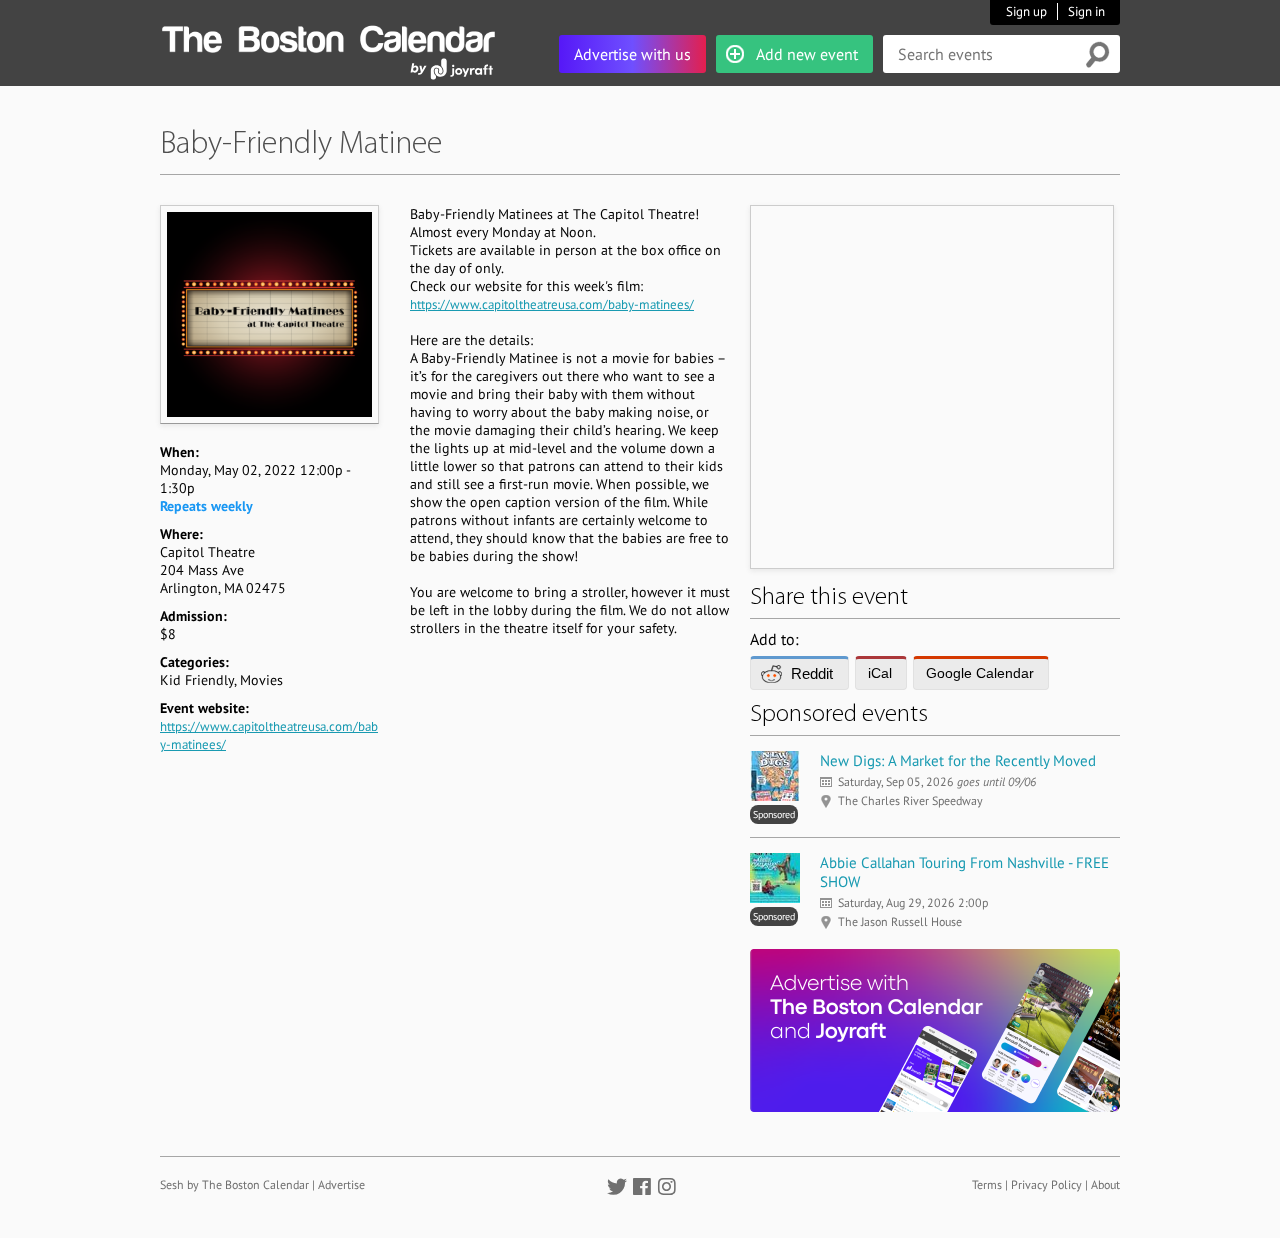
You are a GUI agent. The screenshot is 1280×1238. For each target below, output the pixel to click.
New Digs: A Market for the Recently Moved (958, 760)
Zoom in (268, 314)
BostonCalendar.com (328, 36)
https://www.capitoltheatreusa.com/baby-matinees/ (552, 304)
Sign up (1026, 11)
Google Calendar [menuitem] (980, 673)
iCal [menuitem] (880, 673)
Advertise (341, 1184)
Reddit (812, 673)
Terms (987, 1184)
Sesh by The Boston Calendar (234, 1184)
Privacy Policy (1046, 1184)
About (1105, 1184)
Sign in (1086, 11)
